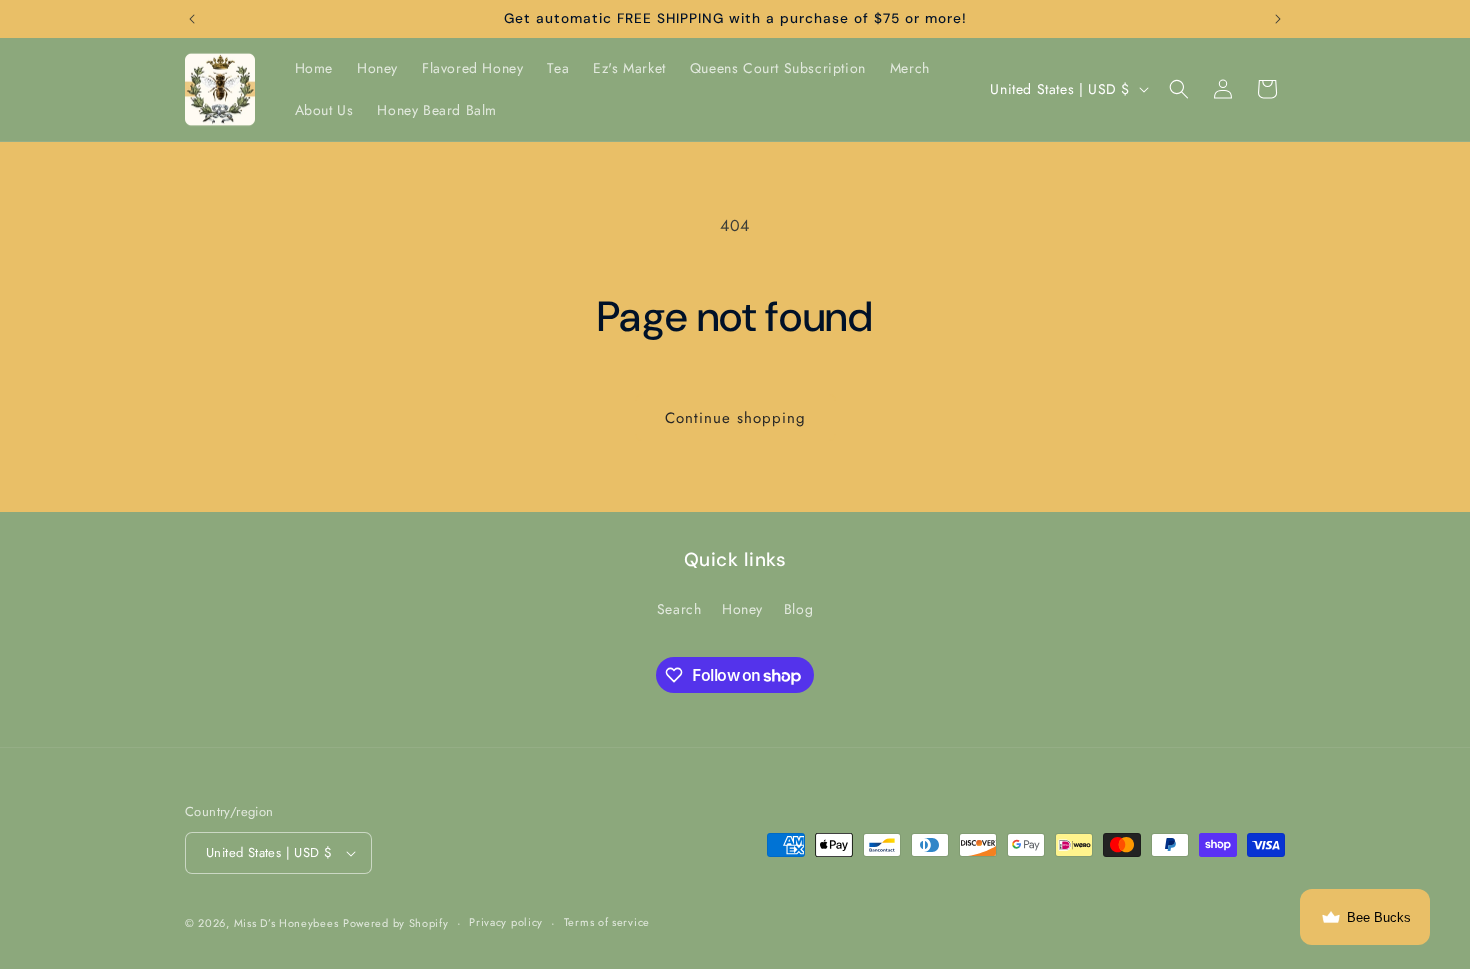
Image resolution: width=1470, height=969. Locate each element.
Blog (798, 609)
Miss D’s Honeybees (286, 923)
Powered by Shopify (396, 923)
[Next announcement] (1278, 19)
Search (679, 609)
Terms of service (607, 922)
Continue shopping (735, 418)
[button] (1179, 89)
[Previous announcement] (192, 19)
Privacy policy (506, 922)
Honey (742, 609)
